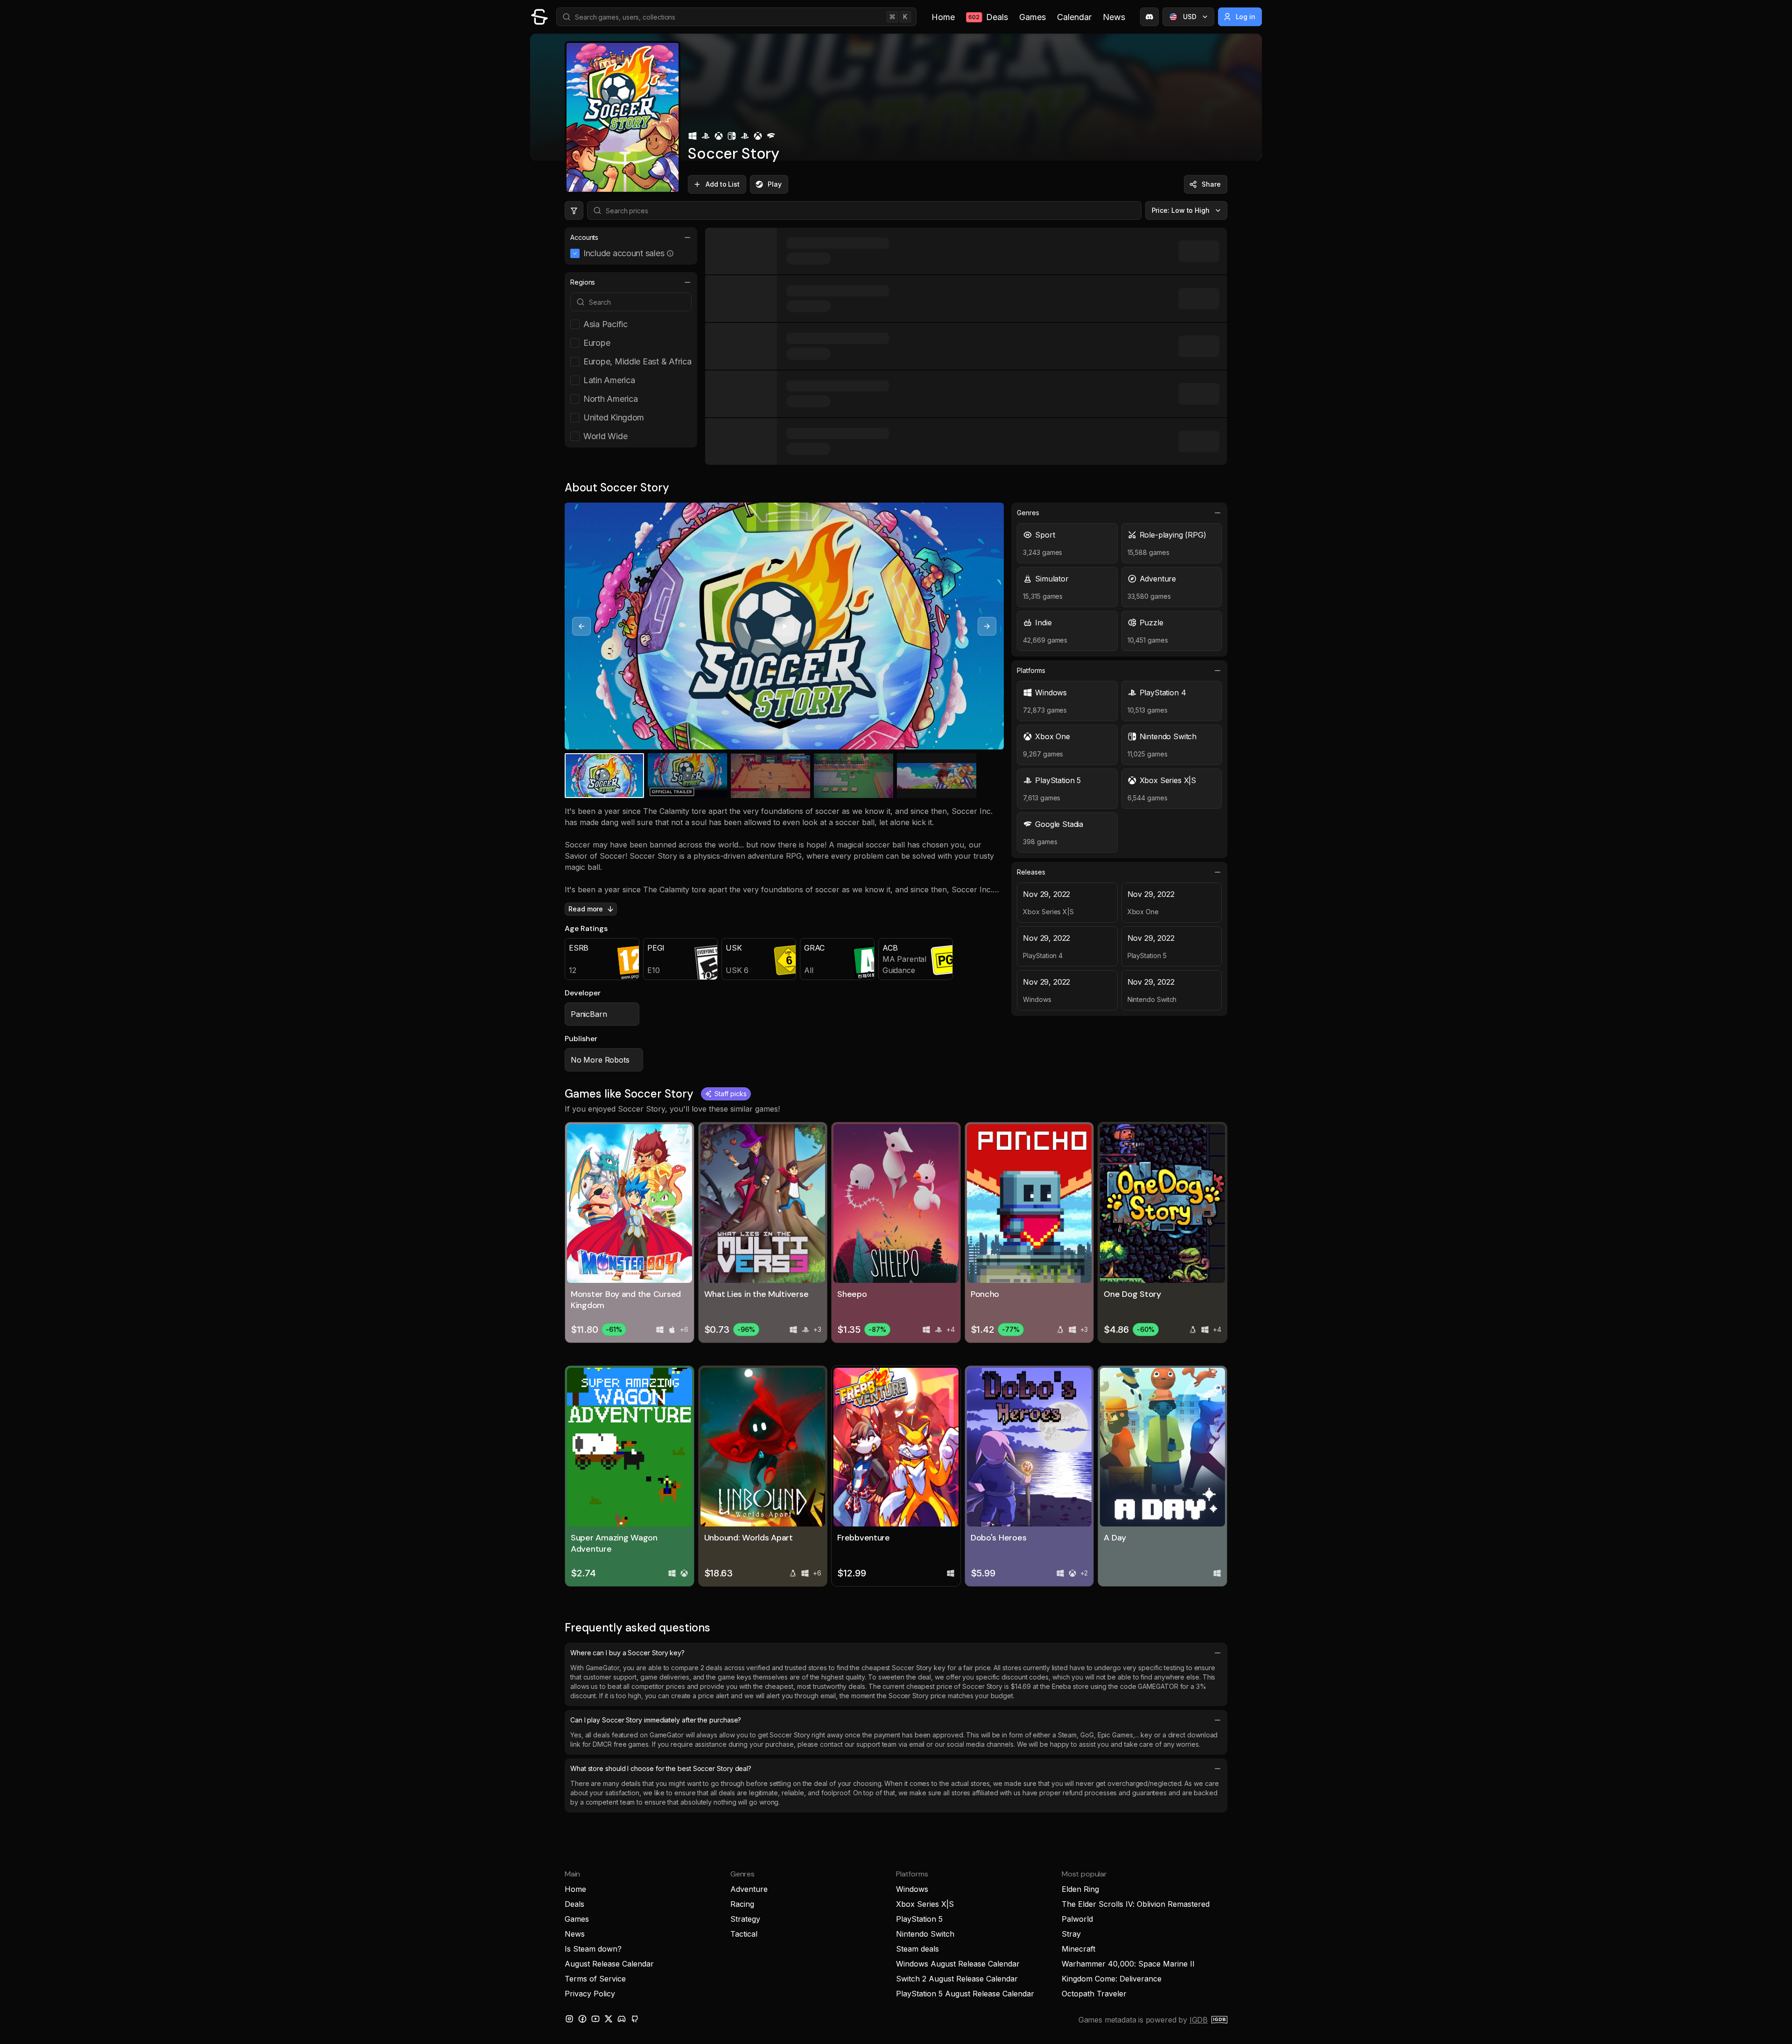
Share (1211, 184)
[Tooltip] (670, 253)
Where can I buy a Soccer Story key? (627, 1653)
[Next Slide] (987, 626)
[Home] (539, 17)
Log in (1246, 17)
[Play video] (784, 626)
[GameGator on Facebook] (582, 2019)
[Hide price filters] (574, 210)
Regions (583, 282)
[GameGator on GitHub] (635, 2019)
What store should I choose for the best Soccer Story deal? (661, 1768)
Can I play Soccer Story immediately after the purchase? (656, 1720)
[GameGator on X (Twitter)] (609, 2019)
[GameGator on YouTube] (595, 2019)
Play (775, 184)
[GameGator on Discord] (1149, 17)
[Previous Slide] (581, 626)
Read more (586, 909)
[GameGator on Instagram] (569, 2019)
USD (1190, 17)
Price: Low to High (1181, 210)
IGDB (1199, 2020)
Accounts (584, 237)
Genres (1028, 513)
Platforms (1031, 670)
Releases (1031, 872)
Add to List (723, 184)
